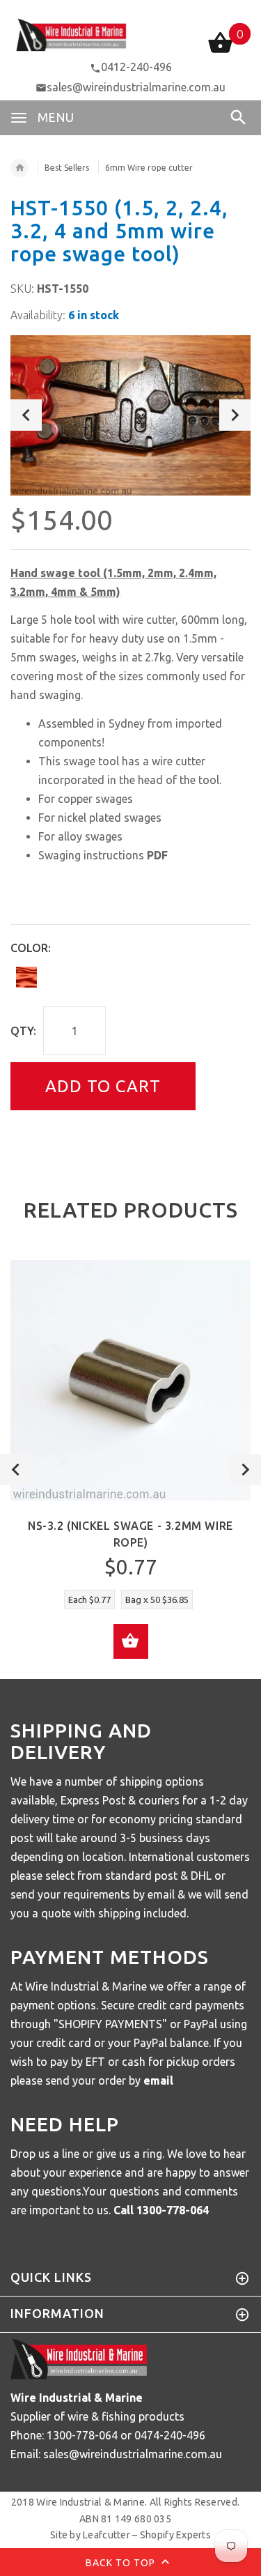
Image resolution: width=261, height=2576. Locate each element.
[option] (130, 415)
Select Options (131, 1641)
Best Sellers (67, 168)
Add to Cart (103, 1086)
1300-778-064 (173, 2210)
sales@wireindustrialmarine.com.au (136, 87)
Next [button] (235, 415)
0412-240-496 (136, 67)
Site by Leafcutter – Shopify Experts (130, 2535)
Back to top (122, 2562)
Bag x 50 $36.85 (157, 1600)
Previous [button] (26, 415)
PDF (157, 855)
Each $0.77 (89, 1600)
